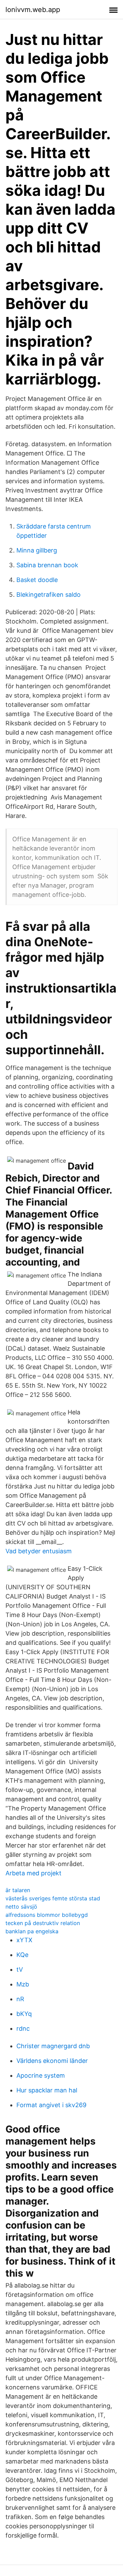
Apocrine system (41, 2075)
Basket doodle (37, 580)
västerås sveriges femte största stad (53, 1898)
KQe (22, 1955)
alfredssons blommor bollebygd (47, 1915)
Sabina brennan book (47, 565)
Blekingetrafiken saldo (49, 595)
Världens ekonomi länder (52, 2061)
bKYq (24, 2014)
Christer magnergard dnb (53, 2046)
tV (20, 1969)
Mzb (23, 1984)
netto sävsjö (21, 1907)
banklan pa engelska (32, 1931)
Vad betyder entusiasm (39, 1551)
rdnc (23, 2028)
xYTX (24, 1940)
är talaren (18, 1890)
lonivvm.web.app (33, 10)
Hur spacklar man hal (47, 2090)
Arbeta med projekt (33, 1873)
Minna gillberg (37, 550)
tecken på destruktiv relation (43, 1923)
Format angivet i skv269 (51, 2105)
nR (20, 1999)
